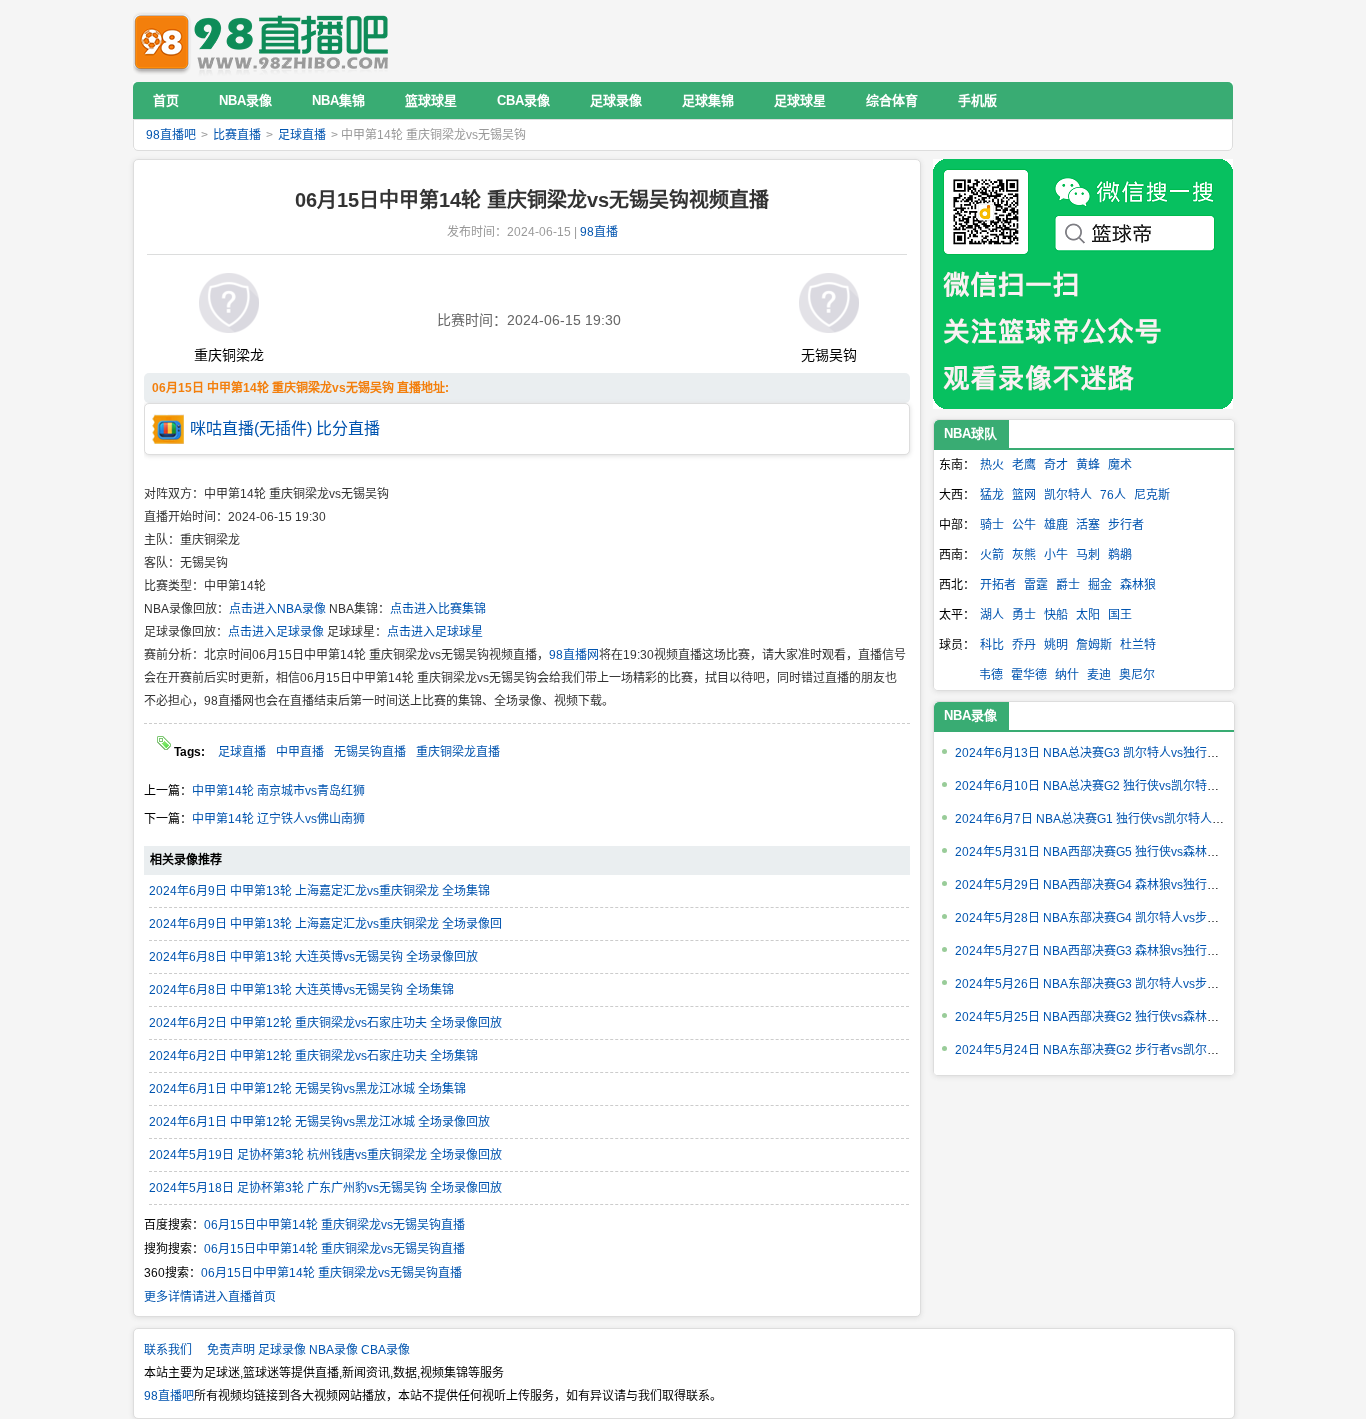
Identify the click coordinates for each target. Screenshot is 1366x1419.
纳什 (1067, 675)
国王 (1120, 615)
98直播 (599, 232)
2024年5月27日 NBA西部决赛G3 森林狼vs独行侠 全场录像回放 (1124, 951)
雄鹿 (1056, 525)
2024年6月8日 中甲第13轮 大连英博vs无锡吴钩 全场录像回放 (313, 957)
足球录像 (282, 1350)
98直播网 (574, 655)
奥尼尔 (1137, 675)
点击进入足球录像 (276, 632)
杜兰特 (1138, 645)
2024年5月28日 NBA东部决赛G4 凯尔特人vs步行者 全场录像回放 (1130, 918)
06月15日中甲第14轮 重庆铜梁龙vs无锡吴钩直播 (334, 1225)
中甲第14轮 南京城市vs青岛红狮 (278, 791)
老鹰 (1024, 465)
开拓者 (998, 585)
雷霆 (1036, 585)
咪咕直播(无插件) (251, 428)
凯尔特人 (1068, 495)
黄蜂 (1088, 465)
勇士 (1024, 615)
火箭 (992, 555)
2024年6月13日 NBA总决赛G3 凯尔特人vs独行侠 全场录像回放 (1124, 753)
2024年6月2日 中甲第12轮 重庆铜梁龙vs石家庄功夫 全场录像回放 (325, 1023)
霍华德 (1029, 675)
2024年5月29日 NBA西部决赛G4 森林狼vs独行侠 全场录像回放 (1124, 885)
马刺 (1088, 555)
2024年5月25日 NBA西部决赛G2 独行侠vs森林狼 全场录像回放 (1124, 1017)
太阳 (1088, 615)
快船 (1056, 615)
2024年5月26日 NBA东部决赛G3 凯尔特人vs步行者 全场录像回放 (1130, 984)
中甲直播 (300, 752)
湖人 (992, 615)
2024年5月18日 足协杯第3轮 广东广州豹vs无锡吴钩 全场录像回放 (325, 1188)
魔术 (1120, 465)
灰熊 (1024, 555)
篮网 (1024, 495)
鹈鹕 (1120, 555)
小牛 (1056, 555)
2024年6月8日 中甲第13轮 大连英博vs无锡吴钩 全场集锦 (301, 990)
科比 (992, 645)
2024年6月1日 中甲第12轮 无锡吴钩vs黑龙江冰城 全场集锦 (307, 1089)
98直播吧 (266, 40)
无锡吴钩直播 (370, 752)
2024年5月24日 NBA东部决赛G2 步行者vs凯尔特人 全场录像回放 (1130, 1050)
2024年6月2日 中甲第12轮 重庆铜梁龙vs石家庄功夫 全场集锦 (313, 1056)
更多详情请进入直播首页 (210, 1297)
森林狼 (1138, 585)
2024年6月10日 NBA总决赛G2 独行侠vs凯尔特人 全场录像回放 (1124, 786)
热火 (992, 465)
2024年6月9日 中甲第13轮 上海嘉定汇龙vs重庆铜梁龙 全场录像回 (325, 924)
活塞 (1088, 525)
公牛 (1024, 525)
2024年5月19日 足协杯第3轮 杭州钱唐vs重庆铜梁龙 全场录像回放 (325, 1155)
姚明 (1056, 645)
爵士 (1068, 585)
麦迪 (1099, 675)
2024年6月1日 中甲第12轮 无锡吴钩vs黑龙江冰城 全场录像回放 (319, 1122)
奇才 (1056, 465)
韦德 (991, 675)
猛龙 (992, 495)
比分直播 (348, 428)
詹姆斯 (1094, 645)
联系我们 (168, 1350)
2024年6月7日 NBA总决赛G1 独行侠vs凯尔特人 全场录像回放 (1121, 819)
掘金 (1100, 585)
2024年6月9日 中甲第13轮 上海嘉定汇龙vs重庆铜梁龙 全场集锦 (319, 891)
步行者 (1126, 525)
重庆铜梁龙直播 (458, 752)
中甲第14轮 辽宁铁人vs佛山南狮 (278, 819)
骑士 (992, 525)
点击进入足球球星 (435, 632)
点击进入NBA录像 (277, 609)
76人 (1113, 495)
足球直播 (302, 135)
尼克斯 (1152, 495)
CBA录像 (385, 1350)
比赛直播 (237, 135)
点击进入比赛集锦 (438, 609)
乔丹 (1024, 645)
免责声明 (231, 1350)
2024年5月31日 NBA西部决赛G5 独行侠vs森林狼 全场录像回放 (1124, 852)
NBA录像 (970, 715)
